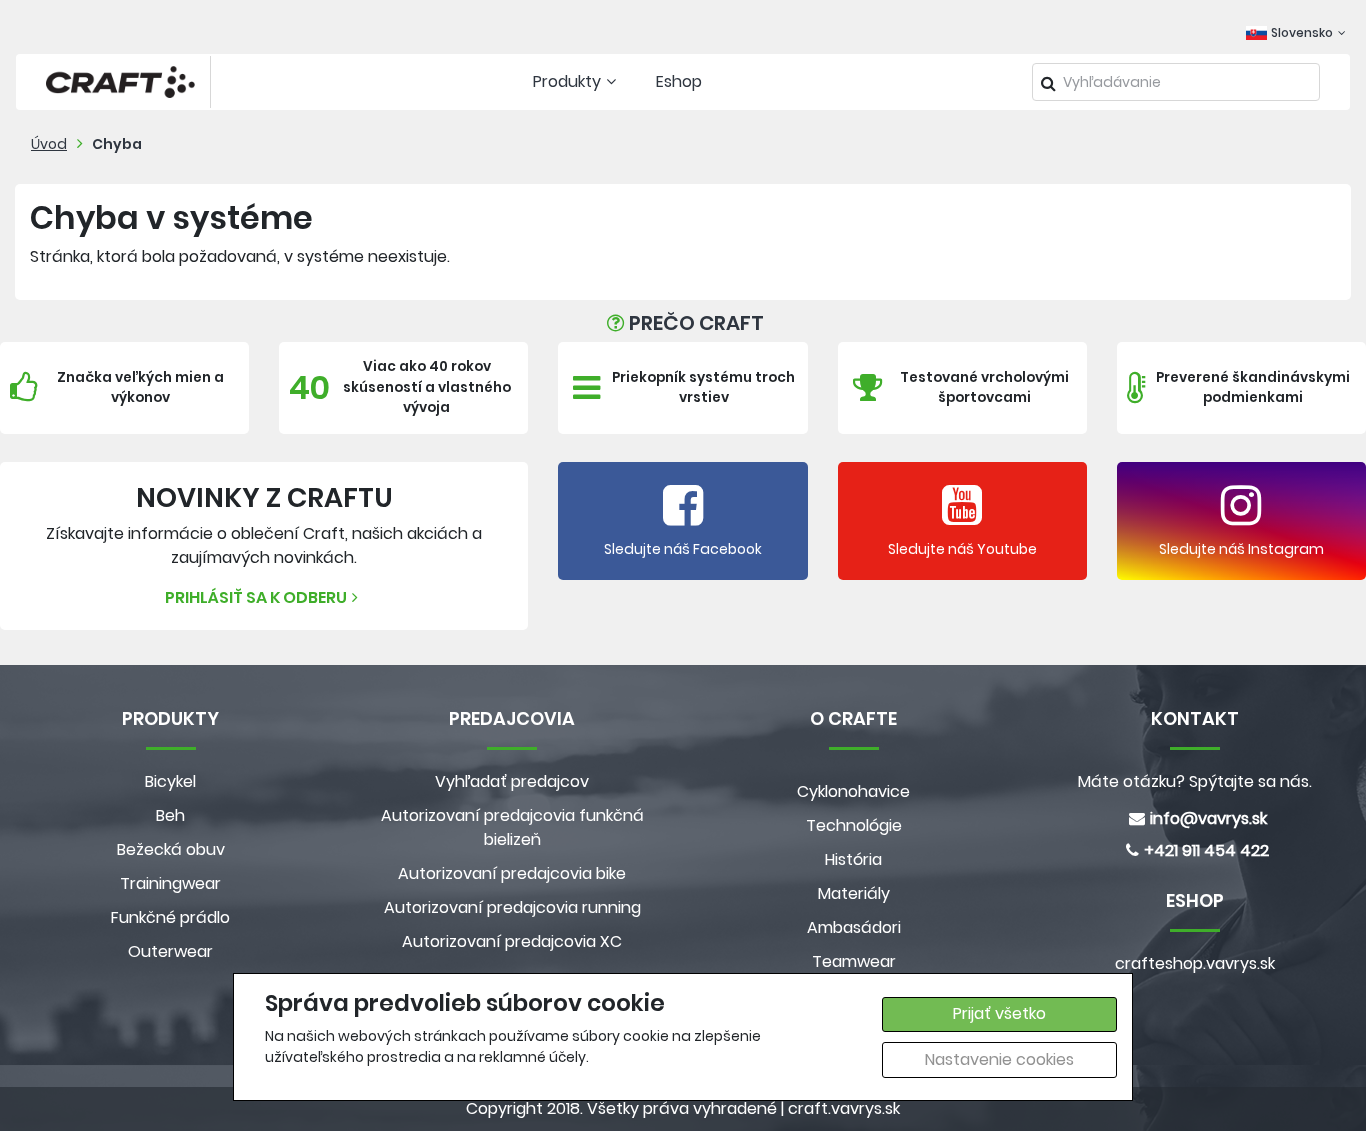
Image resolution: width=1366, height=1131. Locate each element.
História (853, 859)
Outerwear (170, 951)
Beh (170, 815)
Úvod (49, 144)
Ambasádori (854, 927)
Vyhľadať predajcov (512, 781)
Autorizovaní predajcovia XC (512, 941)
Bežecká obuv (171, 849)
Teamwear (854, 961)
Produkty (567, 81)
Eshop (679, 81)
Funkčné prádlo (170, 917)
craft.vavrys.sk (844, 1108)
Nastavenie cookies (999, 1059)
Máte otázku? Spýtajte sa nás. (1195, 781)
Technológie (854, 825)
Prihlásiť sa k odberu (256, 597)
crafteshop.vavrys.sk (1195, 963)
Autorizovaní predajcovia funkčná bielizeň (512, 827)
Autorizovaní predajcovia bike (512, 873)
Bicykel (170, 781)
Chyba (117, 144)
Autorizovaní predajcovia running (512, 907)
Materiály (854, 893)
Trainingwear (170, 883)
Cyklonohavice (853, 791)
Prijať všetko (999, 1013)
